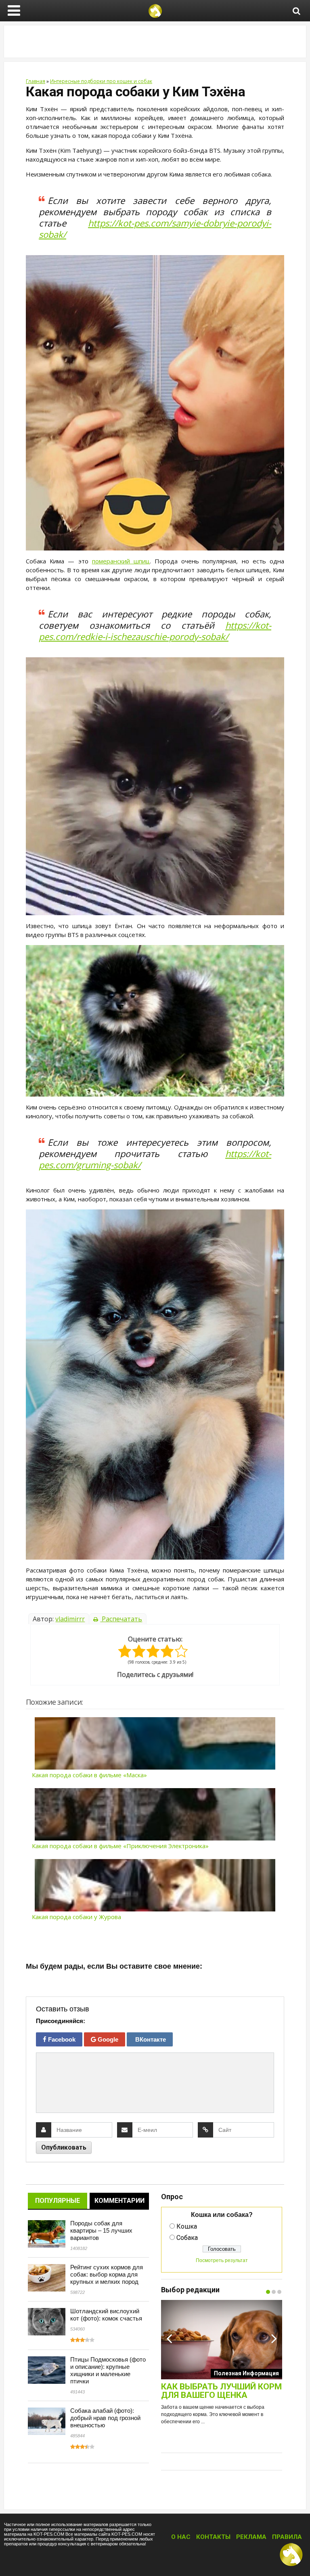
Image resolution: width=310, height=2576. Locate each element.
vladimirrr (70, 1619)
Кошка (187, 2226)
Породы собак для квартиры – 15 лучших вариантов (101, 2230)
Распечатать (121, 1619)
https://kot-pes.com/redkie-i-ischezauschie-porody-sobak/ (155, 631)
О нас (181, 2537)
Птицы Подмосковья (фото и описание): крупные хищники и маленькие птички (108, 2370)
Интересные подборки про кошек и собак (101, 81)
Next (274, 2338)
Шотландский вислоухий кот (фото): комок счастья (106, 2315)
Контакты (213, 2537)
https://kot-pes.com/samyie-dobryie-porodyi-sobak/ (155, 229)
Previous (169, 2338)
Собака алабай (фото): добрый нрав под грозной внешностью (105, 2418)
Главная (36, 81)
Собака (187, 2238)
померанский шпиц (121, 561)
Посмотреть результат (222, 2260)
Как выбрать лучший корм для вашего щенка (221, 2391)
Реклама (251, 2537)
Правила (287, 2537)
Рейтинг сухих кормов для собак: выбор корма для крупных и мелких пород (107, 2274)
